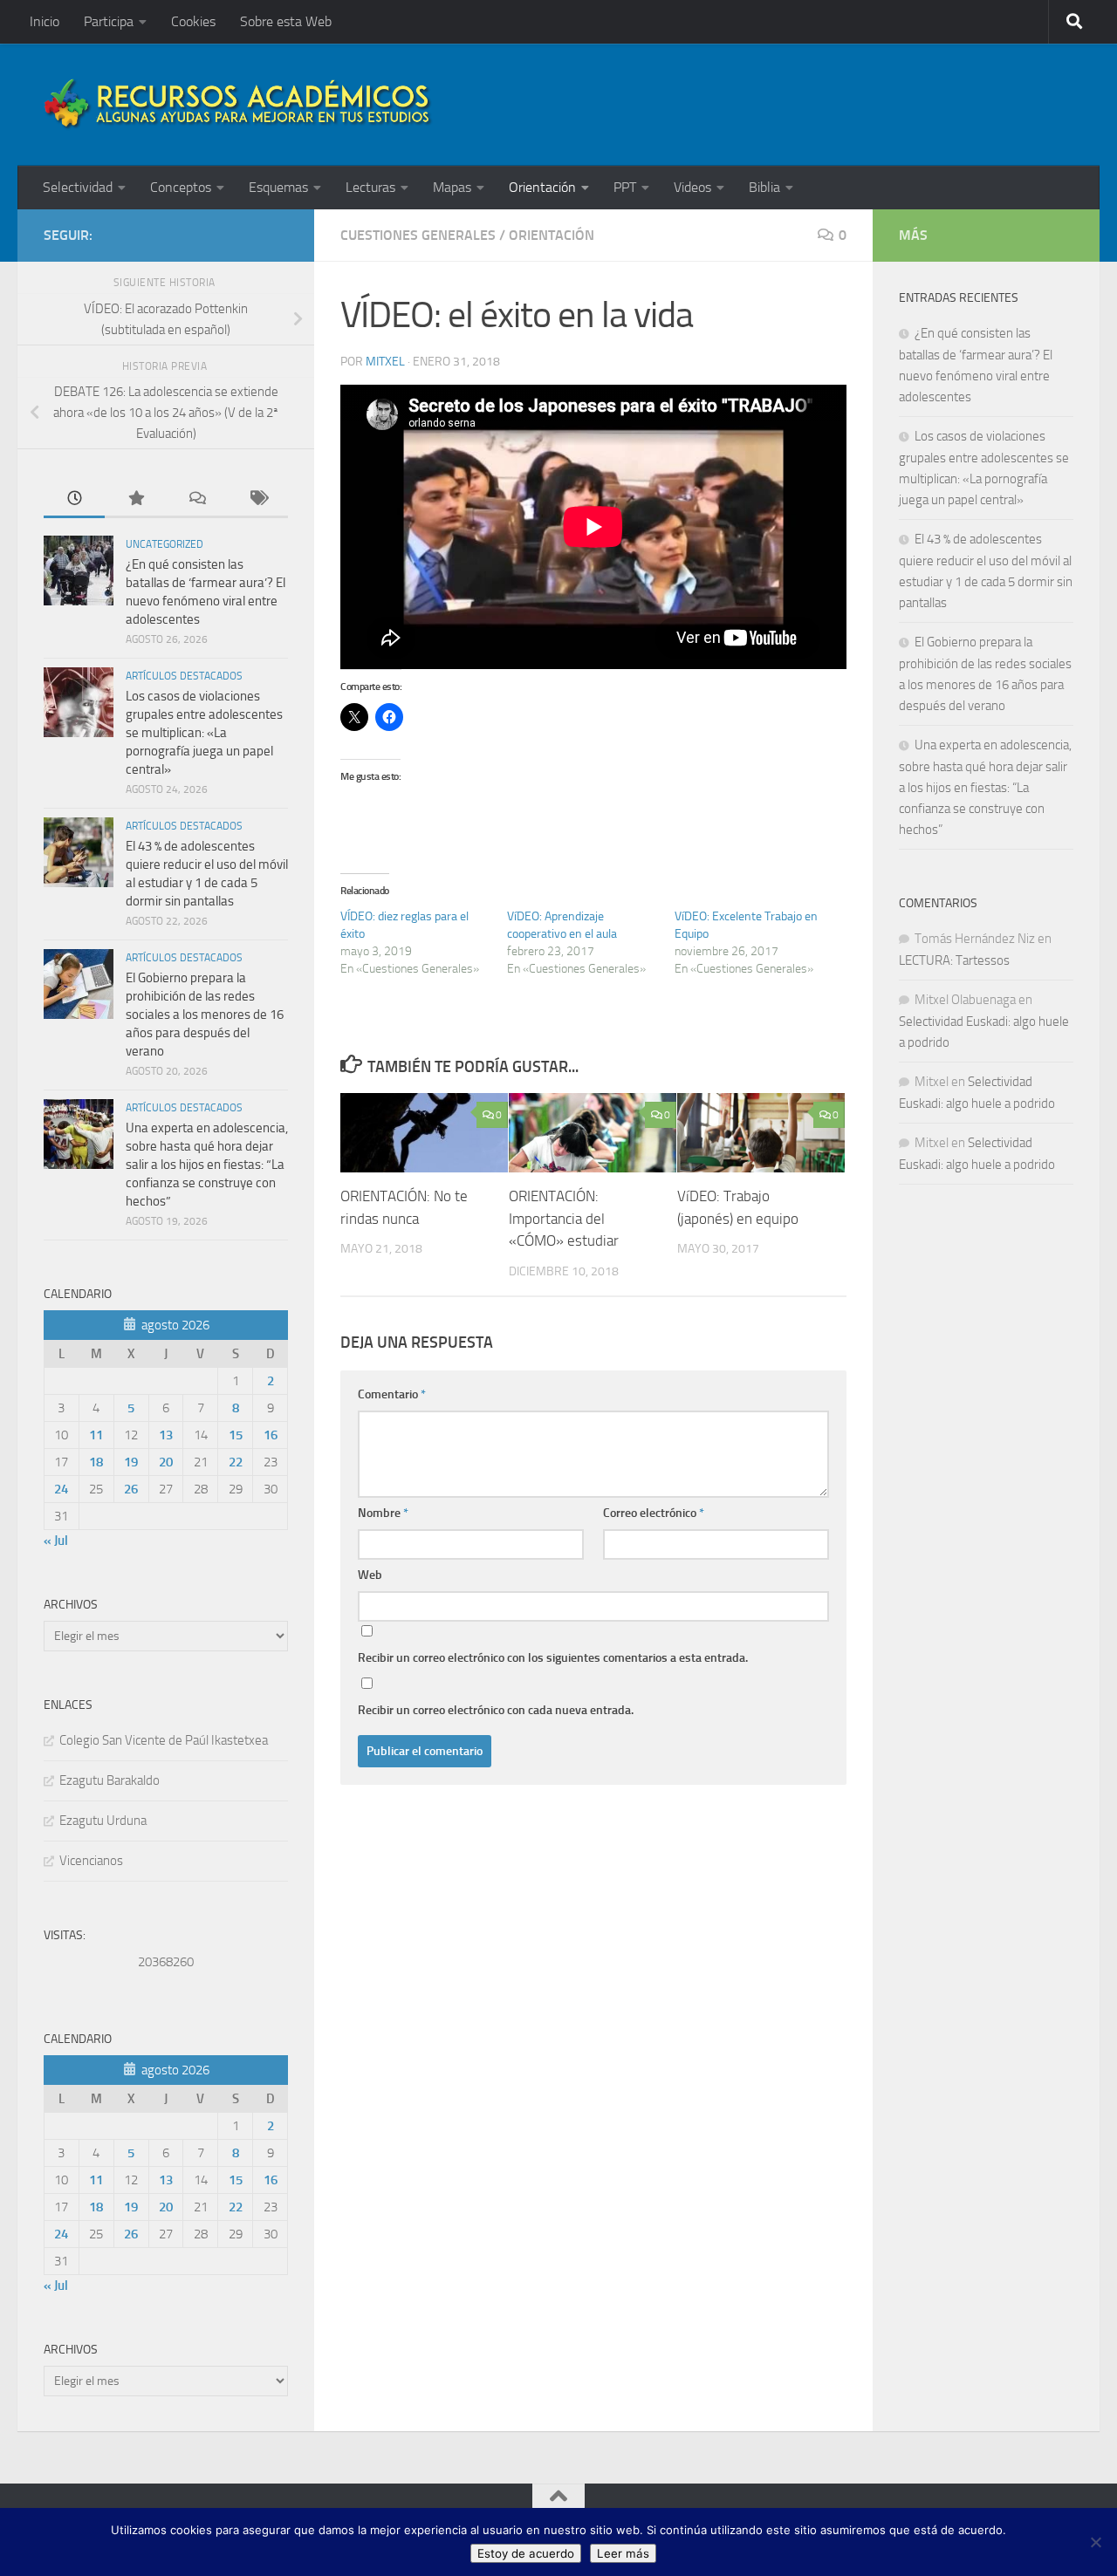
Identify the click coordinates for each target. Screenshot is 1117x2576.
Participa (109, 21)
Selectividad (78, 187)
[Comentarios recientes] (196, 499)
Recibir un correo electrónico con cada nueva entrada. (496, 1710)
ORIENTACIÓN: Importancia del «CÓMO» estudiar (564, 1219)
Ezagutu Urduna (103, 1821)
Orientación (542, 187)
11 (96, 1435)
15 (236, 1435)
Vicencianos (91, 1861)
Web (370, 1575)
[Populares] (135, 499)
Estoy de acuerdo (526, 2553)
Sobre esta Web (286, 21)
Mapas (452, 187)
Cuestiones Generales (418, 235)
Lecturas (370, 187)
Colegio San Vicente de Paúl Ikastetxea (164, 1740)
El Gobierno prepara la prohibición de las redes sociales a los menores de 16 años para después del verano (205, 1015)
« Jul (56, 1541)
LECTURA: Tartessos (954, 960)
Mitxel (385, 362)
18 (96, 1462)
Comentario (392, 1394)
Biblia (764, 187)
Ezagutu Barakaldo (110, 1780)
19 (131, 1462)
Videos (692, 187)
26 (131, 1489)
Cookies (193, 21)
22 (236, 1462)
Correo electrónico (654, 1513)
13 (166, 1435)
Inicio (45, 21)
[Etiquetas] (257, 499)
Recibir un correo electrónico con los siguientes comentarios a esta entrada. (553, 1658)
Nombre (383, 1513)
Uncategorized (164, 544)
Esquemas (278, 187)
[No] (1095, 2542)
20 (166, 1462)
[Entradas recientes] (74, 499)
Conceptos (181, 187)
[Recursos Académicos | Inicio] (238, 105)
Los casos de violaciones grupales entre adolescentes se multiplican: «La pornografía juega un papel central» (204, 733)
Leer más (623, 2553)
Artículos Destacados (184, 676)
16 (271, 1435)
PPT (625, 187)
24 (61, 1489)
